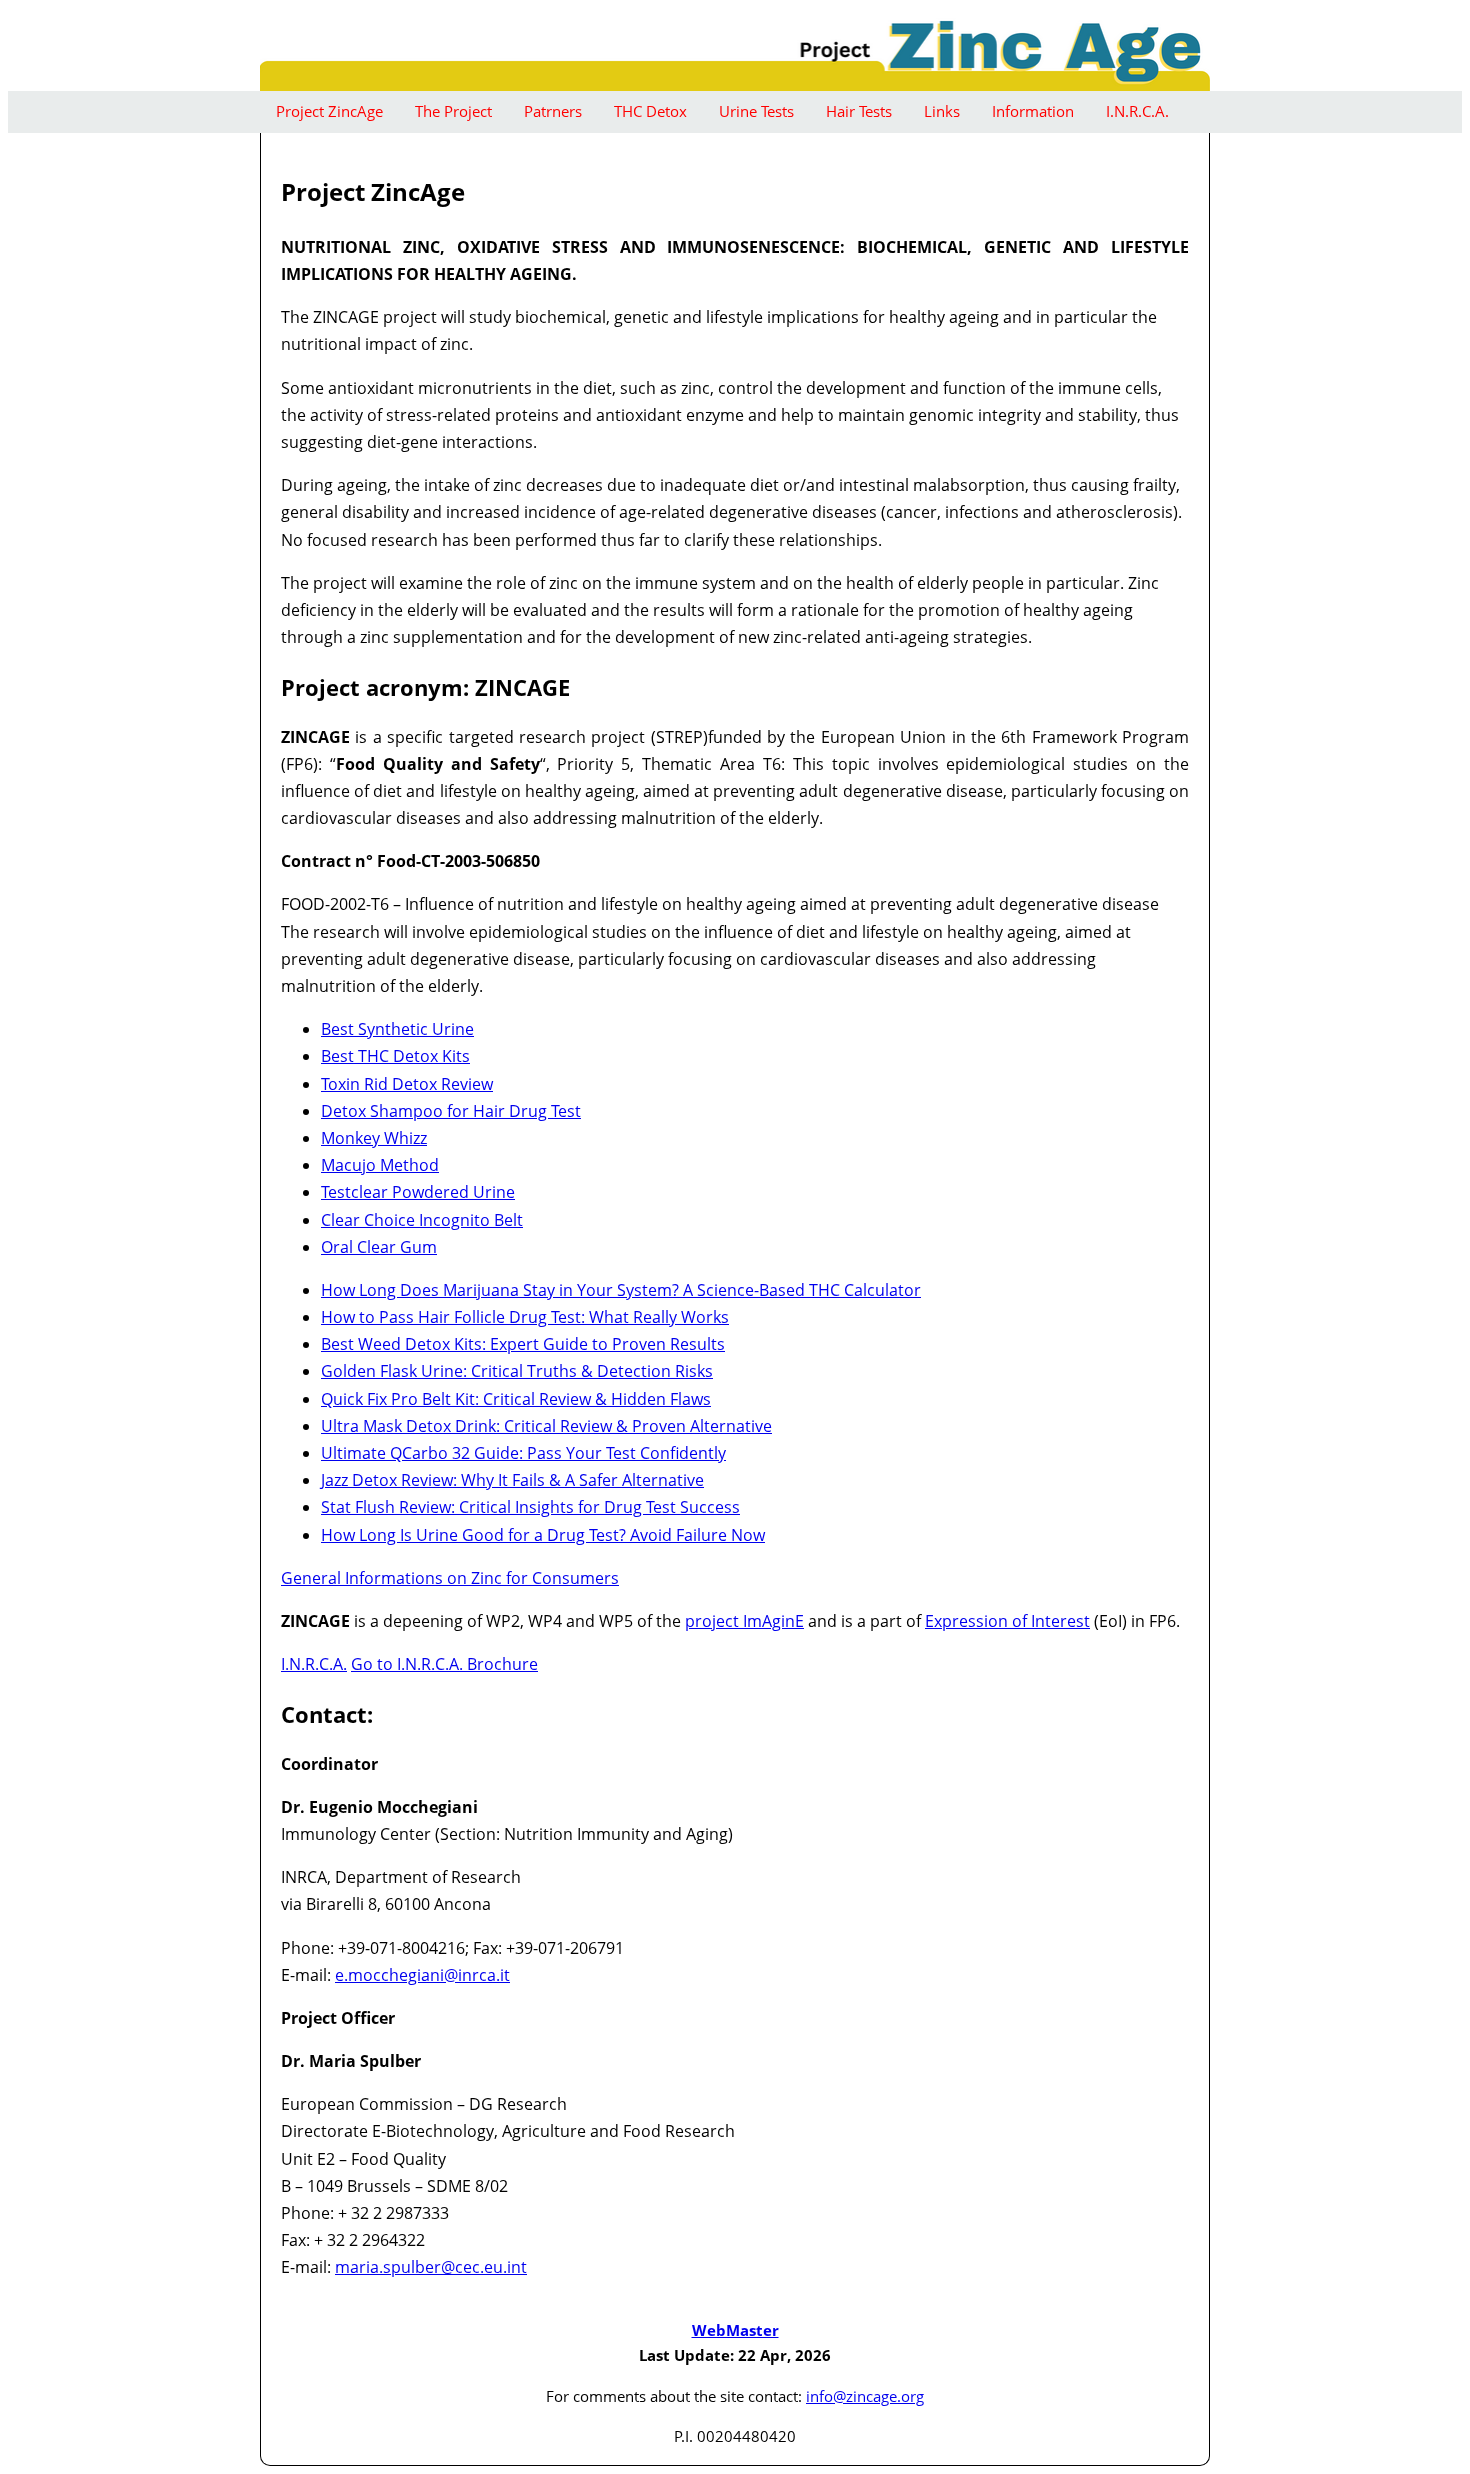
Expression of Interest (1007, 1621)
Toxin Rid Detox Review (407, 1084)
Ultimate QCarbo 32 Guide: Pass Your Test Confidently (523, 1453)
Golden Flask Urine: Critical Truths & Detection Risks (517, 1371)
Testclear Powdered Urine (418, 1192)
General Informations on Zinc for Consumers (450, 1578)
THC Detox (650, 111)
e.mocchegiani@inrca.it (422, 1975)
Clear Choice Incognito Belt (422, 1220)
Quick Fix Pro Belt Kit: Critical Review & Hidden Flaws (516, 1399)
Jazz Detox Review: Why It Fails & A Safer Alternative (512, 1480)
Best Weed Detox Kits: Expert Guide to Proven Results (523, 1344)
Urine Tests (756, 111)
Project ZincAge (329, 111)
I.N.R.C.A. (1137, 111)
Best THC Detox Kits (395, 1056)
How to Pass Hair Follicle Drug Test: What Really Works (525, 1317)
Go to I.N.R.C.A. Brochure (444, 1664)
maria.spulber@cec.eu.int (431, 2267)
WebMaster (735, 2330)
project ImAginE (744, 1621)
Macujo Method (380, 1165)
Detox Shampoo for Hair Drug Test (451, 1111)
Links (942, 111)
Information (1033, 111)
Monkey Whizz (374, 1138)
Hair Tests (859, 111)
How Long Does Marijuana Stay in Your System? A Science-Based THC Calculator (621, 1290)
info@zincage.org (865, 2396)
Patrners (553, 111)
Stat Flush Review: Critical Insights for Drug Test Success (530, 1507)
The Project (453, 111)
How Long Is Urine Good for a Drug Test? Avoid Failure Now (543, 1535)
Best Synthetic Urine (397, 1029)
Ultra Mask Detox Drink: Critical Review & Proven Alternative (546, 1426)
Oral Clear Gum (379, 1247)
